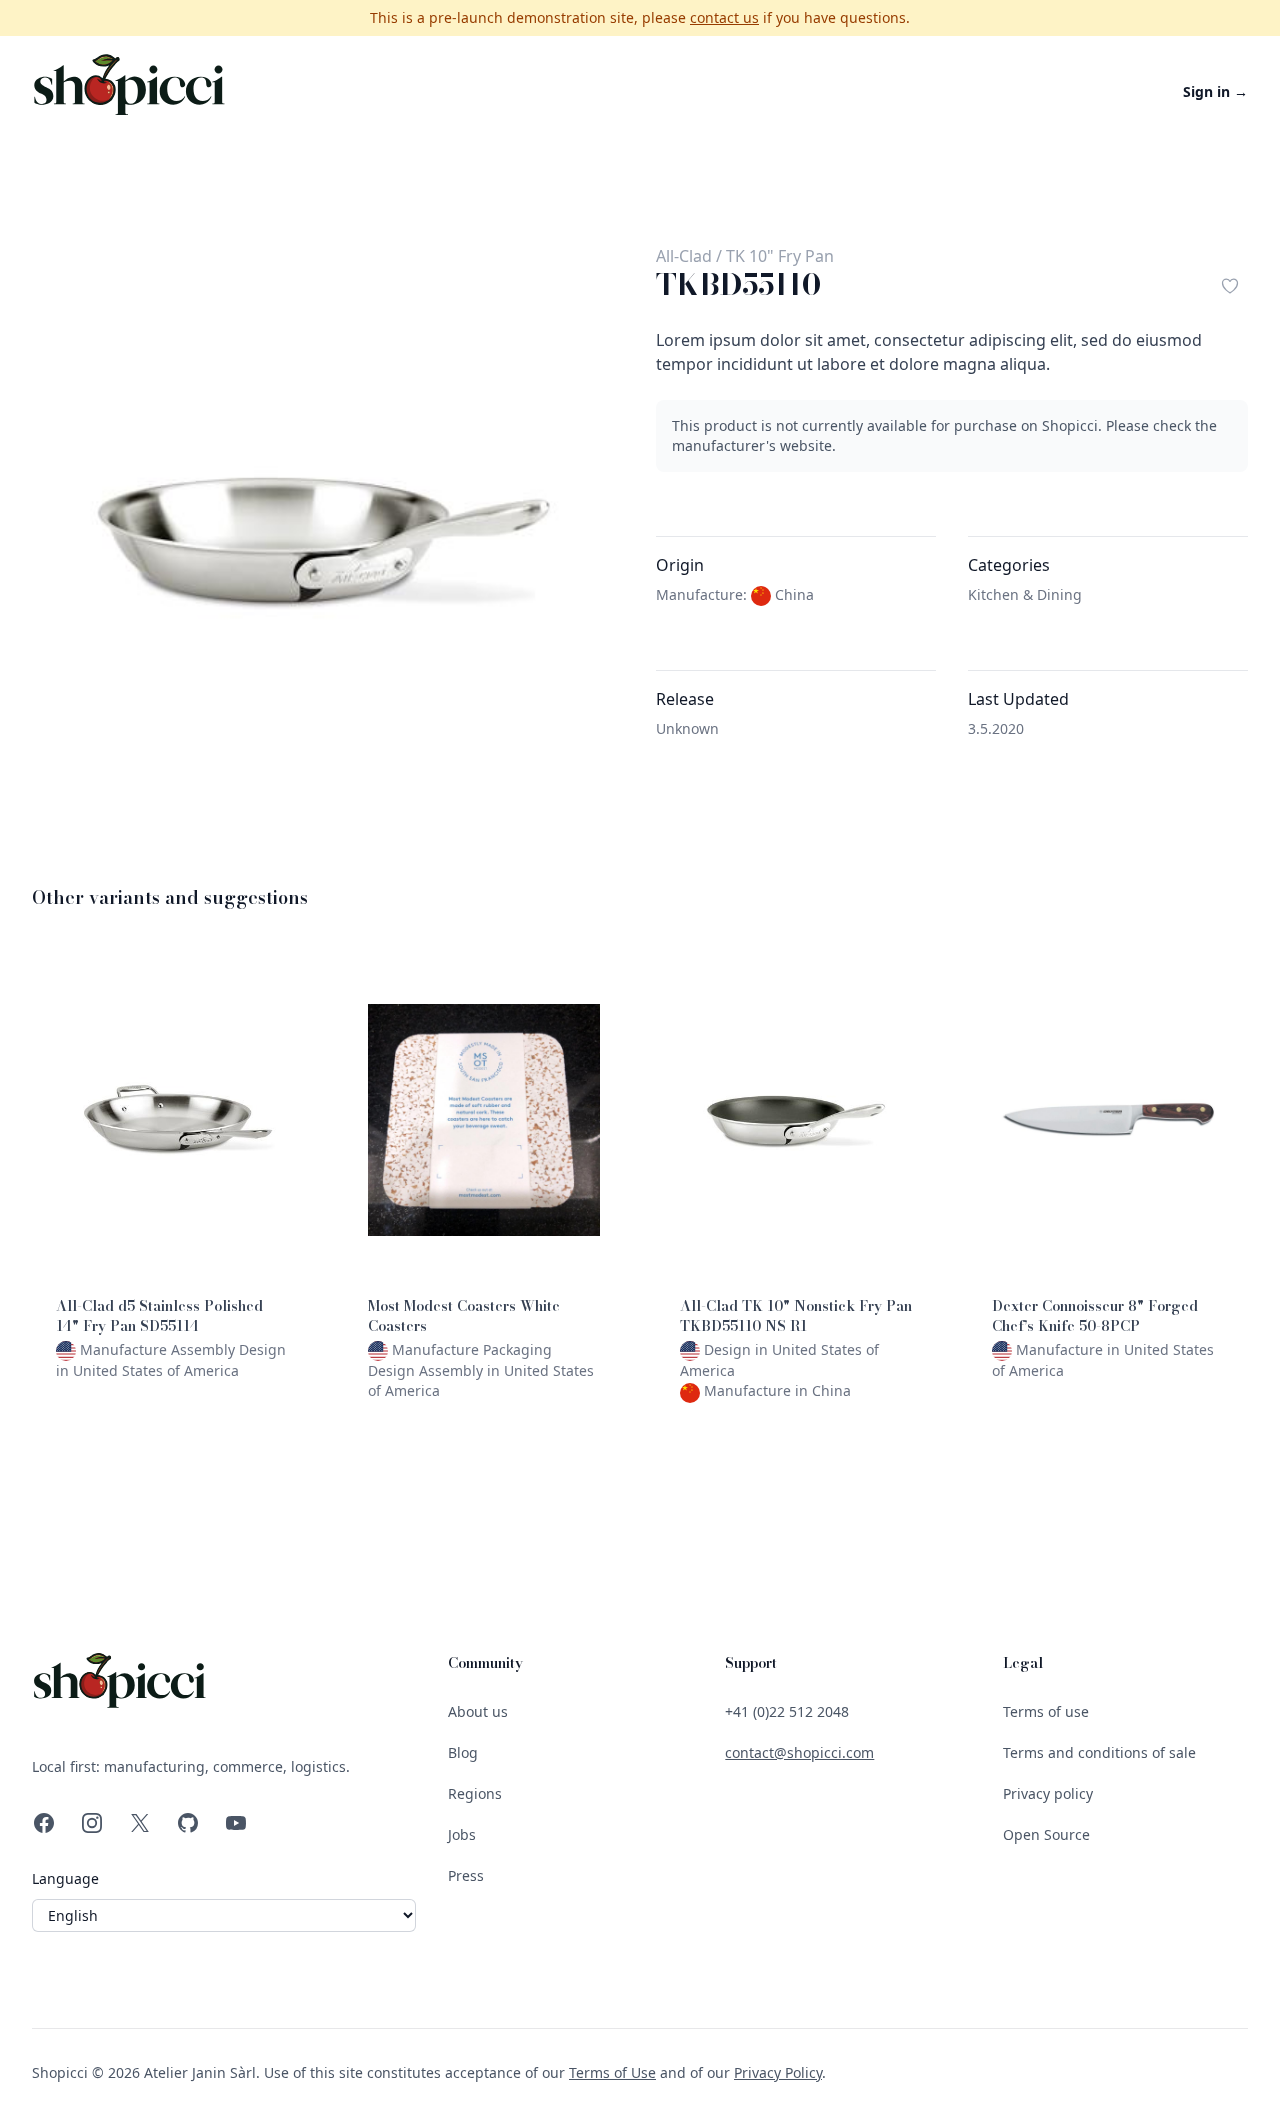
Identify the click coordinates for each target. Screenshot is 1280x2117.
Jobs (462, 1834)
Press (466, 1875)
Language (65, 1878)
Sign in (1215, 91)
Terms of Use (612, 2072)
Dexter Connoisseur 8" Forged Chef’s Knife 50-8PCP (1095, 1316)
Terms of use (1046, 1711)
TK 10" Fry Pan (780, 256)
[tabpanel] (328, 540)
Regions (475, 1793)
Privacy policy (1048, 1793)
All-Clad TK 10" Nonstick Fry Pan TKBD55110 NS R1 (796, 1316)
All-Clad (684, 256)
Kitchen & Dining (1025, 594)
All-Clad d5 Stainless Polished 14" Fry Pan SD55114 (159, 1316)
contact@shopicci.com (799, 1752)
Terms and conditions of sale (1099, 1752)
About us (478, 1711)
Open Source (1046, 1834)
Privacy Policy (778, 2072)
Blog (463, 1752)
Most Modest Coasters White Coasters (464, 1316)
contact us (724, 17)
